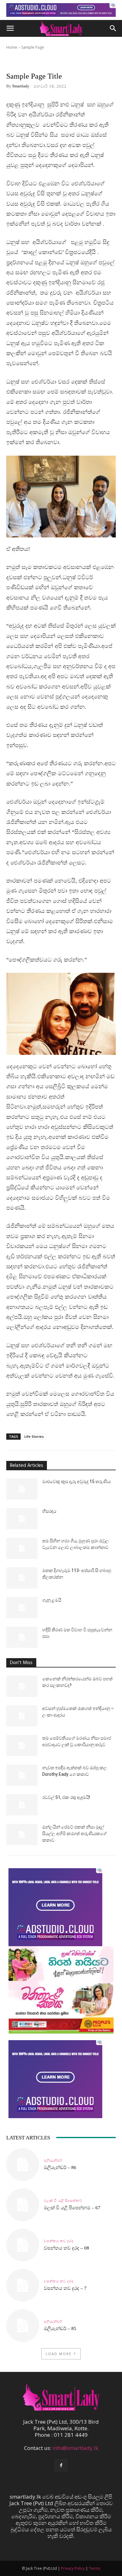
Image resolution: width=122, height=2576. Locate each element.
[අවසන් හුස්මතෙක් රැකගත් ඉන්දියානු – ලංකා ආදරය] (22, 1716)
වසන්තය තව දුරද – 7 (65, 2288)
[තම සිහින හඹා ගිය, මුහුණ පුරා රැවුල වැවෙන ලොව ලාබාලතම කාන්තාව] (22, 1548)
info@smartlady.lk (75, 2448)
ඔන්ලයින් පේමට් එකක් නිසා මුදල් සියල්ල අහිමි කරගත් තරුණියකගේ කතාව (74, 1834)
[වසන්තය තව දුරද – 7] (23, 2285)
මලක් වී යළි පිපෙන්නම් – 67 (72, 2208)
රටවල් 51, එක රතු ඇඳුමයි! (66, 1797)
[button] (10, 28)
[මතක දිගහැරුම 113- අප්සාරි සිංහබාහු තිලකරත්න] (22, 1578)
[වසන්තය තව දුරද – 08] (23, 2245)
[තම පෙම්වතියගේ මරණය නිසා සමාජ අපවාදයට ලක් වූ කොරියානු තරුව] (22, 1746)
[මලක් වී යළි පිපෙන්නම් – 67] (23, 2205)
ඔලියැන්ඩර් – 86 (60, 2167)
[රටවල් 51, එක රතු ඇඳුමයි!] (22, 1805)
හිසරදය (49, 1511)
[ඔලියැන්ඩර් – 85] (23, 2326)
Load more (59, 2354)
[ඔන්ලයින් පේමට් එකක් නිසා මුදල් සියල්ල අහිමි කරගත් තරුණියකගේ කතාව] (22, 1835)
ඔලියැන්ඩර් (53, 2160)
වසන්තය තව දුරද (59, 2241)
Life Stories (34, 1436)
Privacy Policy (73, 2568)
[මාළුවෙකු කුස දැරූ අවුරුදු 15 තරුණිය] (22, 1489)
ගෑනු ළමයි (52, 1600)
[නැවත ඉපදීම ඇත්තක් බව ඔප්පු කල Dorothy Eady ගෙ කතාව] (22, 1775)
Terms (94, 2568)
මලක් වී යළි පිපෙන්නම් (63, 2201)
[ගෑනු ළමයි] (22, 1608)
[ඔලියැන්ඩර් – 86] (23, 2165)
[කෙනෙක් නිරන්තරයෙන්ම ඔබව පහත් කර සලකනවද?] (22, 1686)
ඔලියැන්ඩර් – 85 (60, 2329)
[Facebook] (61, 2466)
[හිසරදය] (22, 1519)
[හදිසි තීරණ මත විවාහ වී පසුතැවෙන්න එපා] (22, 1637)
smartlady (21, 86)
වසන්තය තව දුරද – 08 (66, 2248)
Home (12, 47)
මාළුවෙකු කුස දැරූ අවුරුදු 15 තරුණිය (76, 1481)
